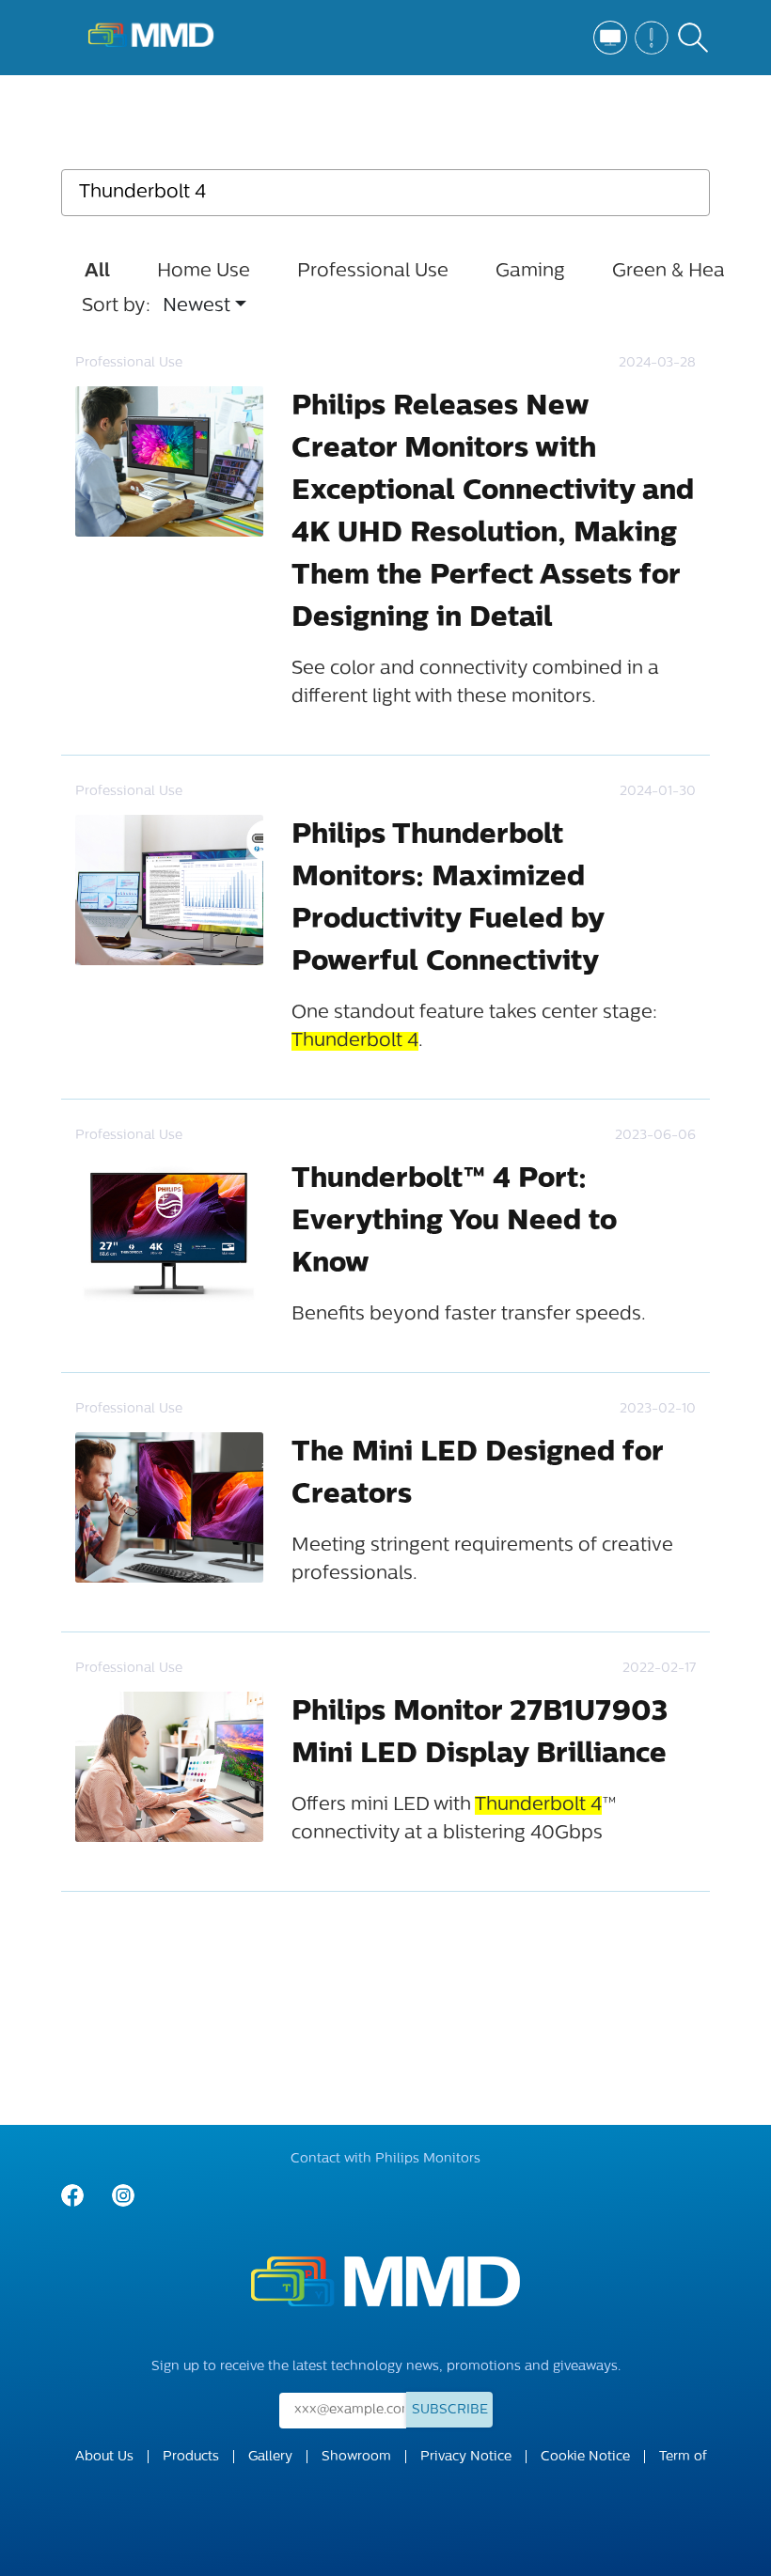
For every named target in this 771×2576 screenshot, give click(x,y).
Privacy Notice (466, 2457)
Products (191, 2457)
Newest (197, 306)
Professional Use (373, 272)
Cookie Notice (585, 2457)
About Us (104, 2457)
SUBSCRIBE (450, 2410)
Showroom (356, 2457)
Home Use (204, 272)
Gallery (270, 2457)
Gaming (530, 272)
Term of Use (697, 2457)
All (97, 272)
